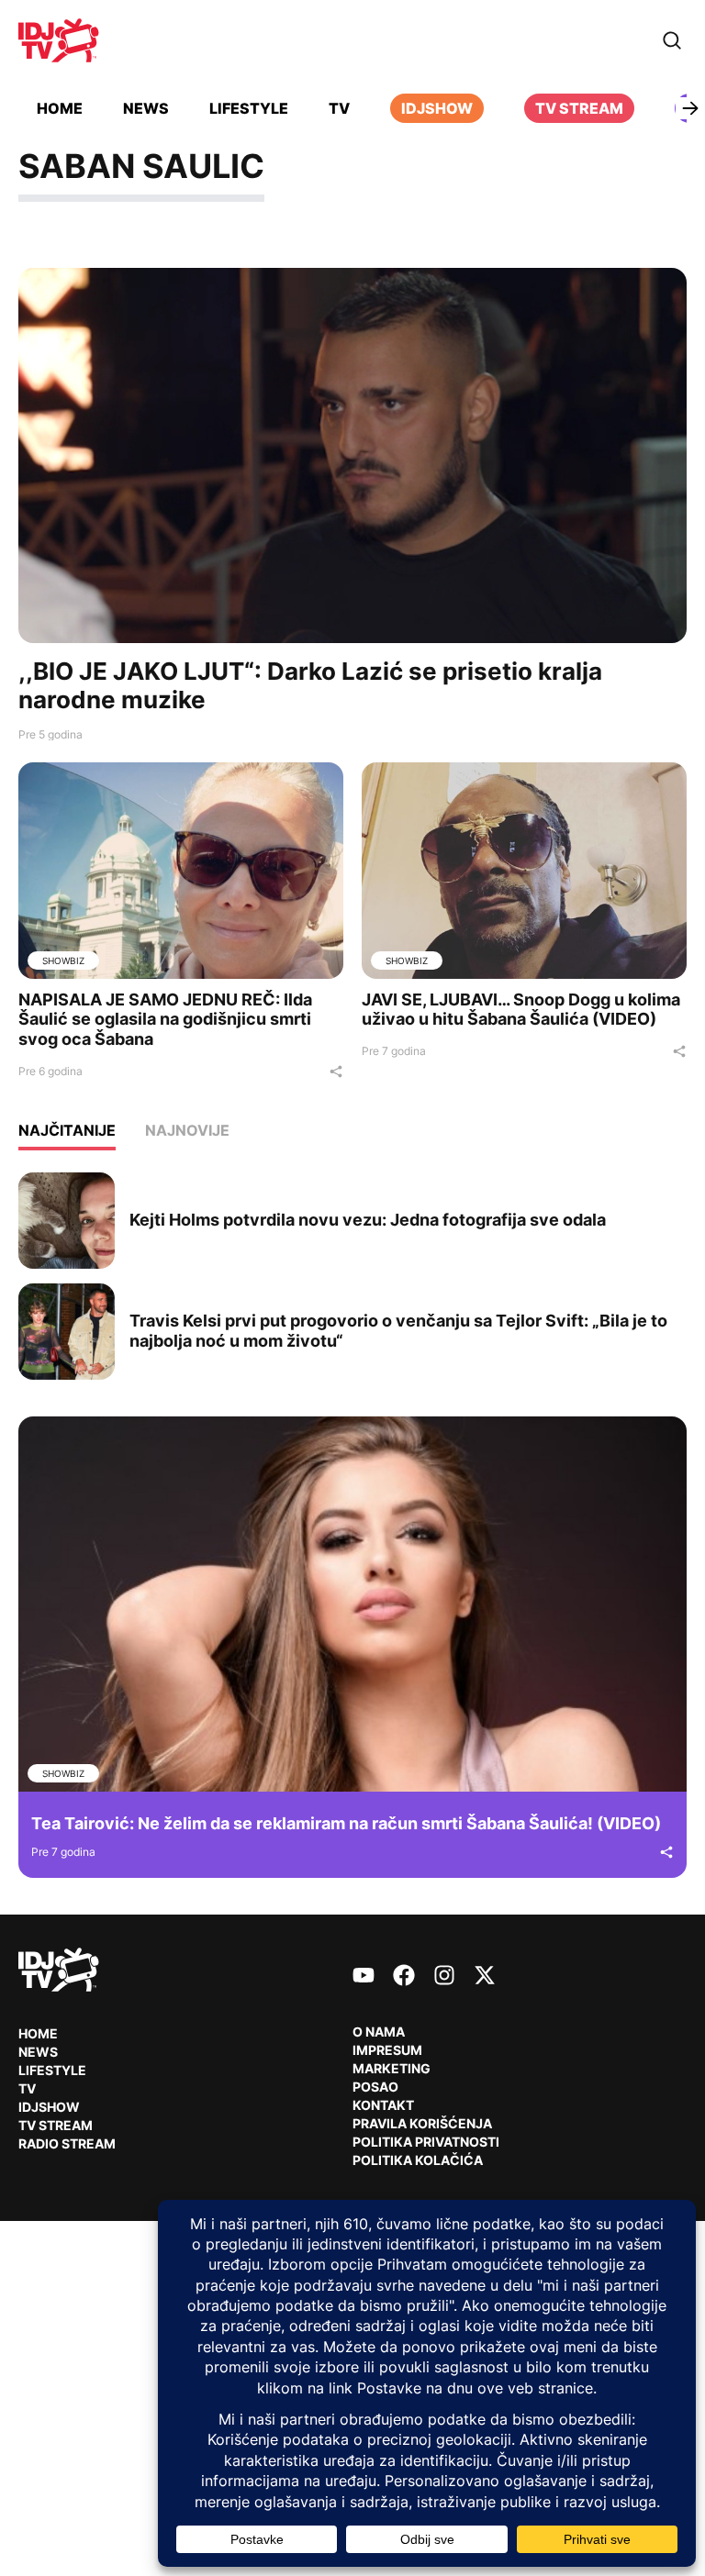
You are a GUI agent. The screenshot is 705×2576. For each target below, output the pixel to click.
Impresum (387, 2050)
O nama (379, 2032)
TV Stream (579, 108)
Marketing (392, 2068)
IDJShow (49, 2107)
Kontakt (383, 2105)
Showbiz (63, 960)
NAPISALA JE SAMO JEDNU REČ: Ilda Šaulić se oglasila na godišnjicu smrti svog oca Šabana (165, 1019)
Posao (375, 2087)
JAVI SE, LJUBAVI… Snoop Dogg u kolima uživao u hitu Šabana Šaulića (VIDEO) (521, 1010)
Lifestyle (249, 108)
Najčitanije (67, 1130)
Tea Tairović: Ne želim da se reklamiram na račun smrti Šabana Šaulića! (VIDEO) (346, 1823)
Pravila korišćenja (422, 2123)
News (146, 108)
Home (60, 108)
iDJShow (437, 108)
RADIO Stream (67, 2143)
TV (339, 108)
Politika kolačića (418, 2160)
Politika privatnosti (426, 2142)
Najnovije (187, 1130)
